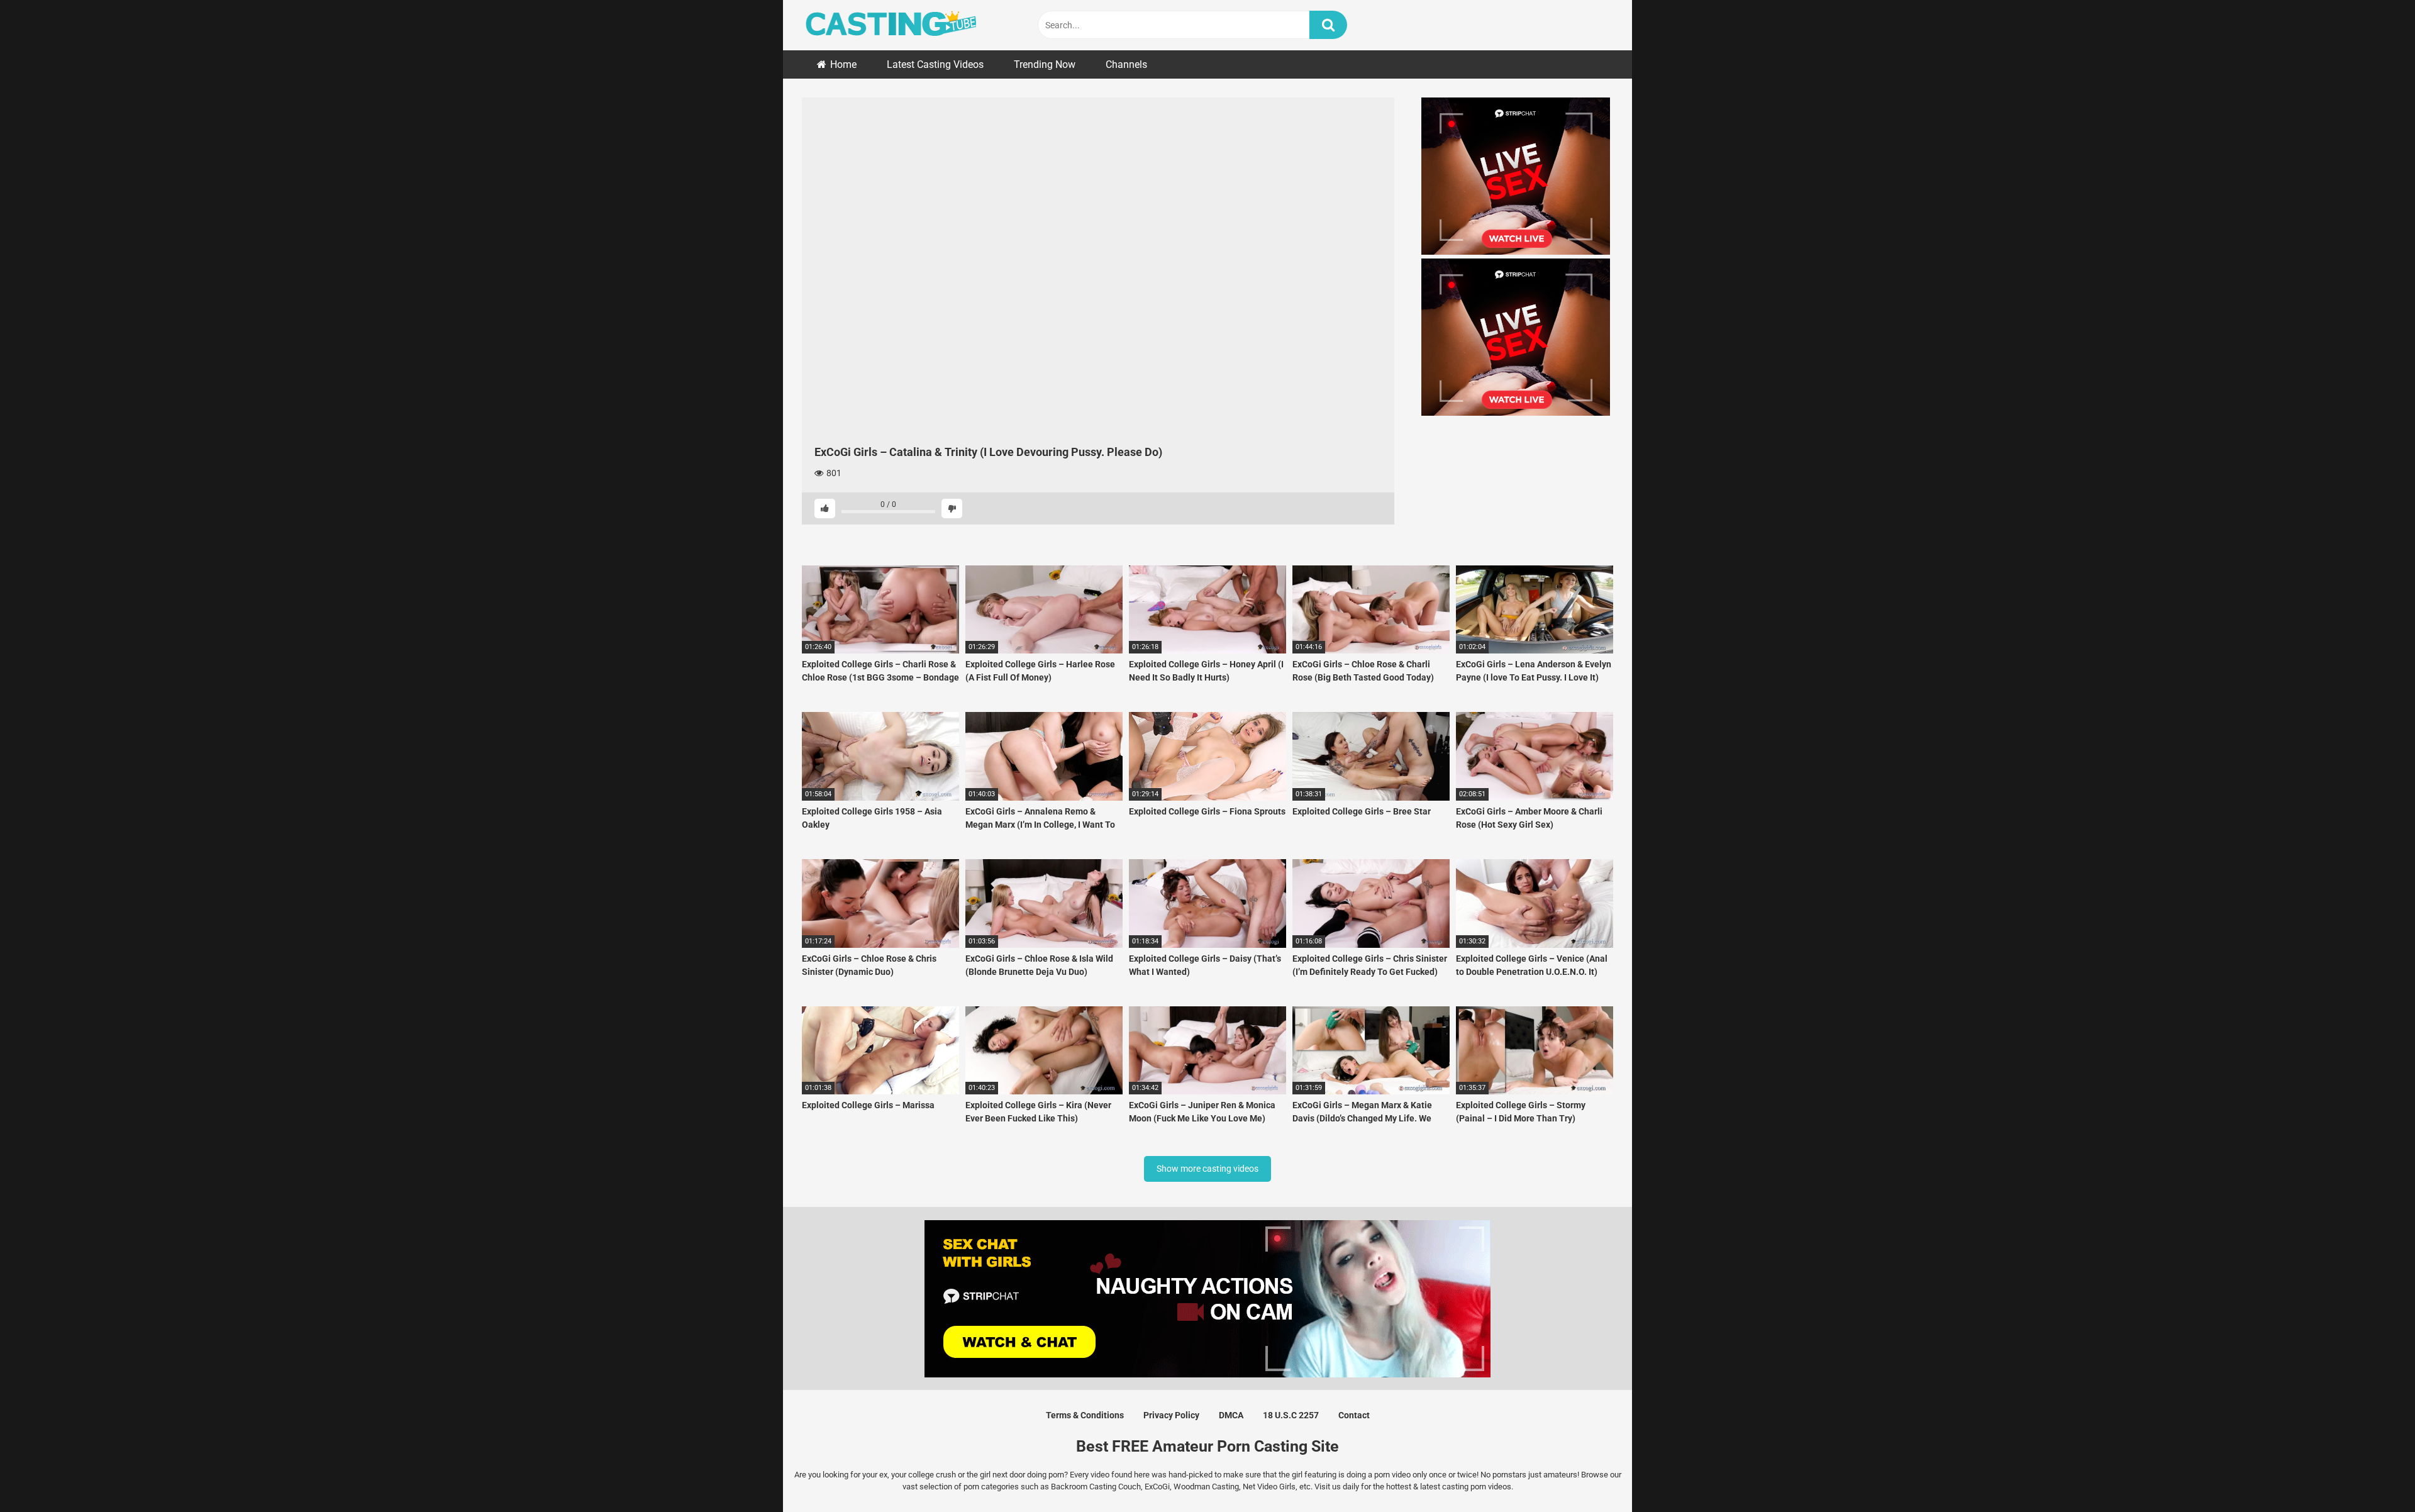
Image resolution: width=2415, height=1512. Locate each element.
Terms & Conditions (1085, 1415)
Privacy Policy (1171, 1415)
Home (843, 64)
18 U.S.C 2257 (1291, 1415)
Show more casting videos (1207, 1169)
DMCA (1231, 1415)
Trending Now (1045, 64)
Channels (1126, 64)
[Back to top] (2373, 1474)
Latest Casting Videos (935, 64)
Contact (1354, 1415)
